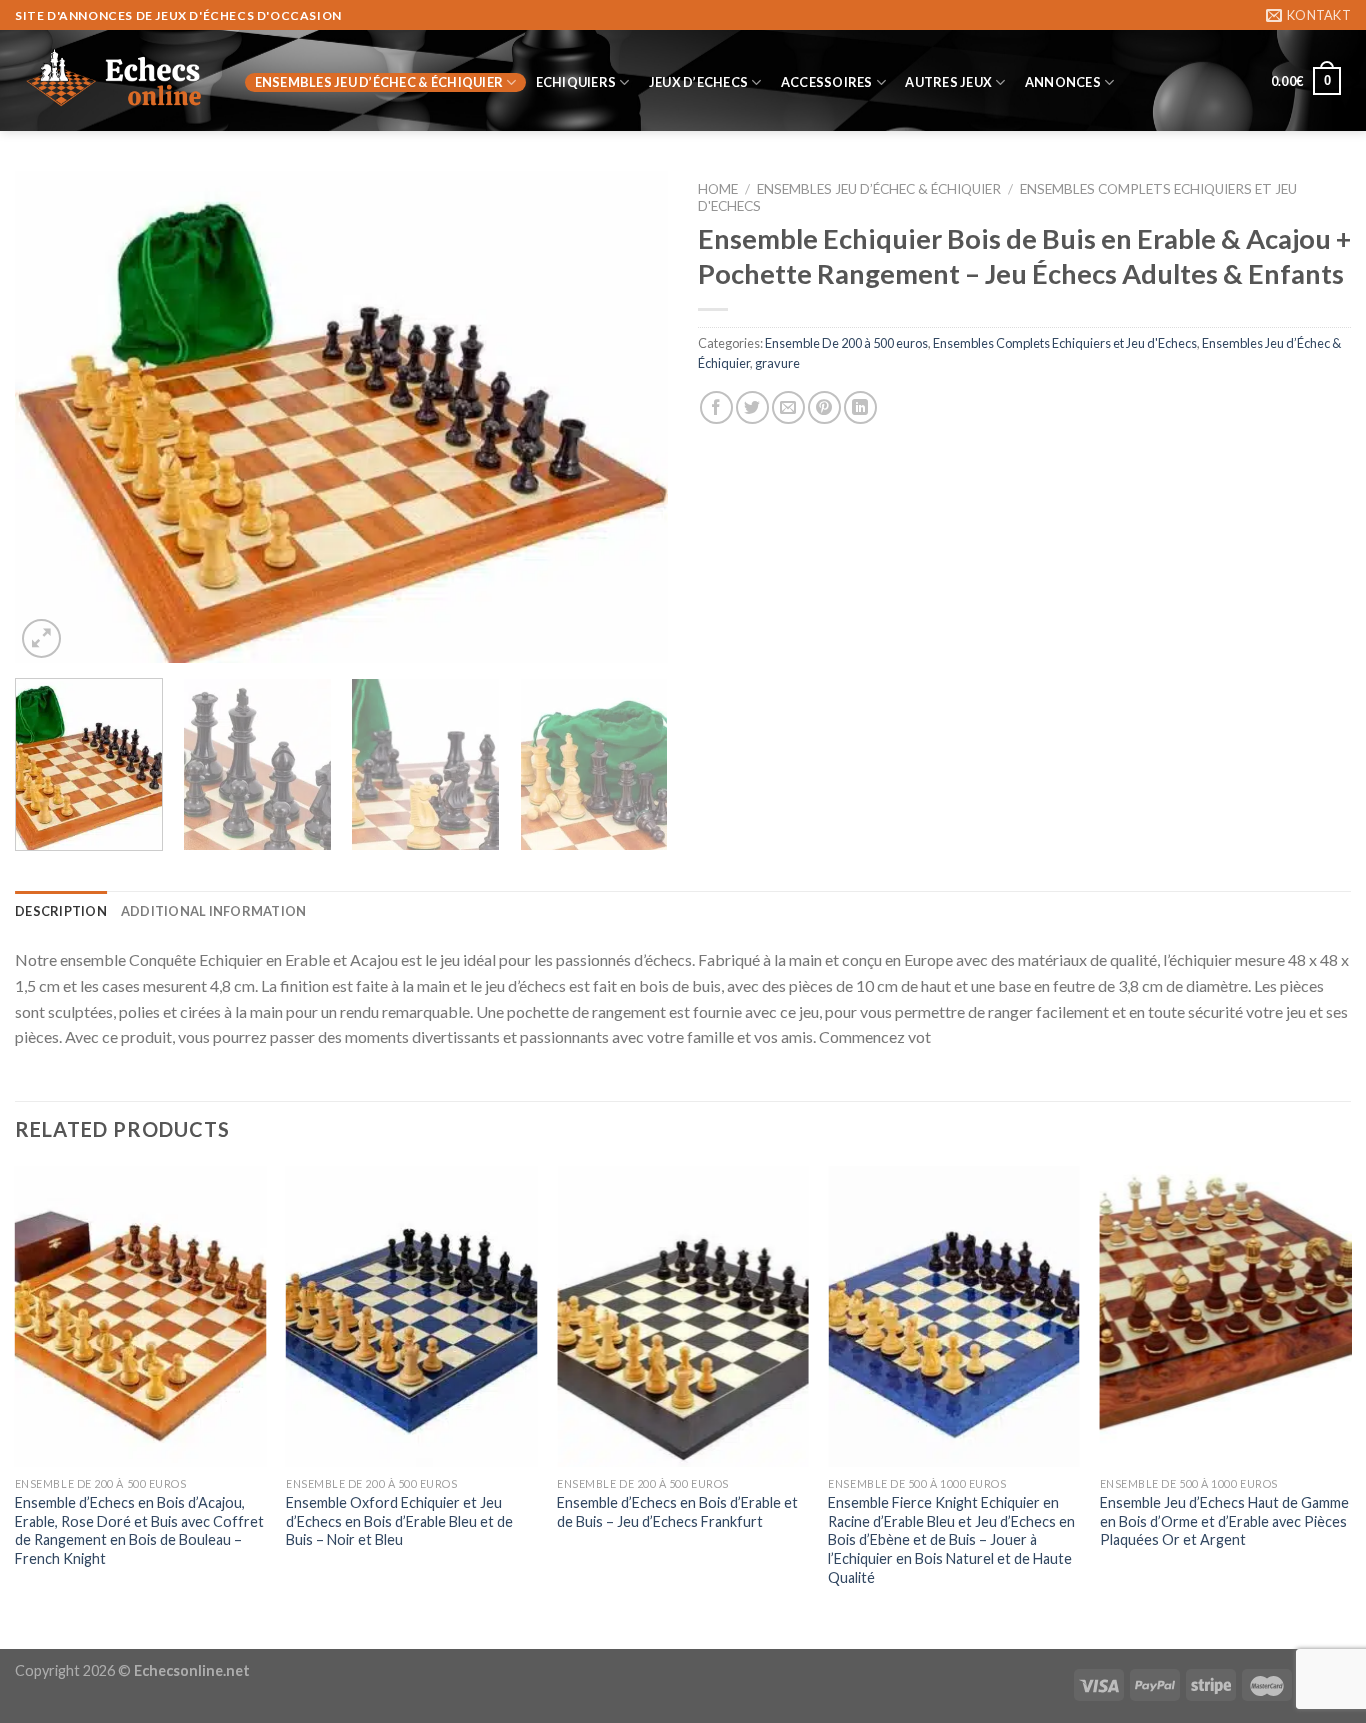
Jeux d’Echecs (698, 82)
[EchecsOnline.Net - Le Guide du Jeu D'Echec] (115, 81)
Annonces (1063, 82)
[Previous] (53, 417)
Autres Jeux (948, 82)
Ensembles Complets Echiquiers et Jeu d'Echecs (1065, 343)
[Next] (630, 417)
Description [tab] (61, 911)
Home (718, 189)
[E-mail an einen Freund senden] (788, 407)
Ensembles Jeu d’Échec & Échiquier (379, 82)
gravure (777, 363)
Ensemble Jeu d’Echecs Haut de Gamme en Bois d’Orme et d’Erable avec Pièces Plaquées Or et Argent (1224, 1521)
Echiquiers (576, 82)
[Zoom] (41, 638)
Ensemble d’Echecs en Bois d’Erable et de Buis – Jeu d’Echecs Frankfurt (677, 1512)
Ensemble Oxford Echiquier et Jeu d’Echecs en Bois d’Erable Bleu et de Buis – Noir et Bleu (399, 1521)
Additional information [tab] (214, 911)
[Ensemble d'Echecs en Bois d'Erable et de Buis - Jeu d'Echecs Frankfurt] (683, 1317)
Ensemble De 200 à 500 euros (846, 343)
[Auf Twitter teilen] (752, 407)
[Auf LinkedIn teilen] (860, 407)
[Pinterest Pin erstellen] (824, 407)
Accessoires (827, 82)
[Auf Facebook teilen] (716, 407)
